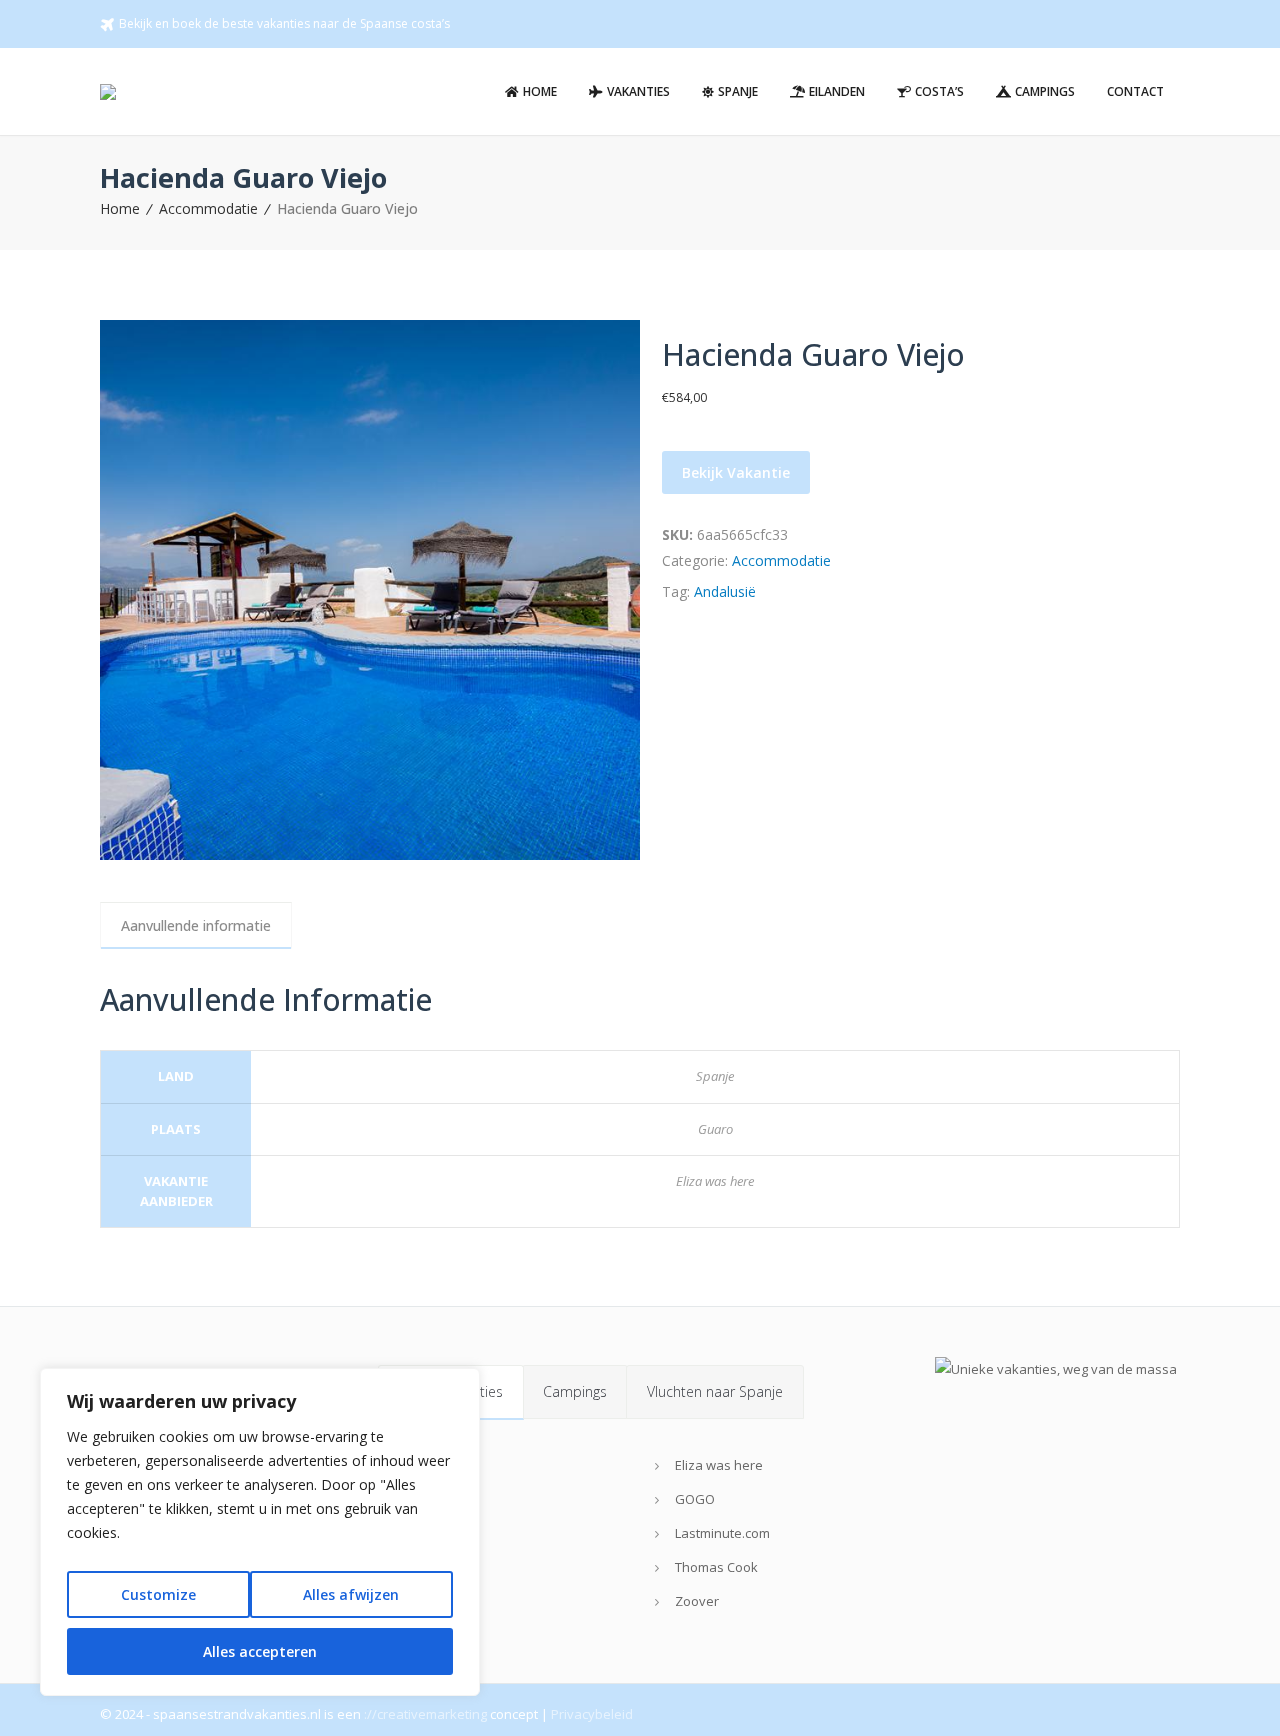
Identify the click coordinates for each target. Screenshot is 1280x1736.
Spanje (715, 1076)
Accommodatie (208, 208)
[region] (260, 1532)
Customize (158, 1594)
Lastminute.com (722, 1533)
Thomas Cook (716, 1567)
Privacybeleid (592, 1714)
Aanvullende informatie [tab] (196, 925)
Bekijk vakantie (736, 472)
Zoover (697, 1601)
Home (120, 208)
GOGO (695, 1499)
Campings (575, 1391)
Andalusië (725, 591)
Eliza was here (715, 1181)
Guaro (715, 1129)
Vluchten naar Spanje (715, 1391)
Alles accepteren (260, 1651)
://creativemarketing (425, 1714)
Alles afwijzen (351, 1594)
